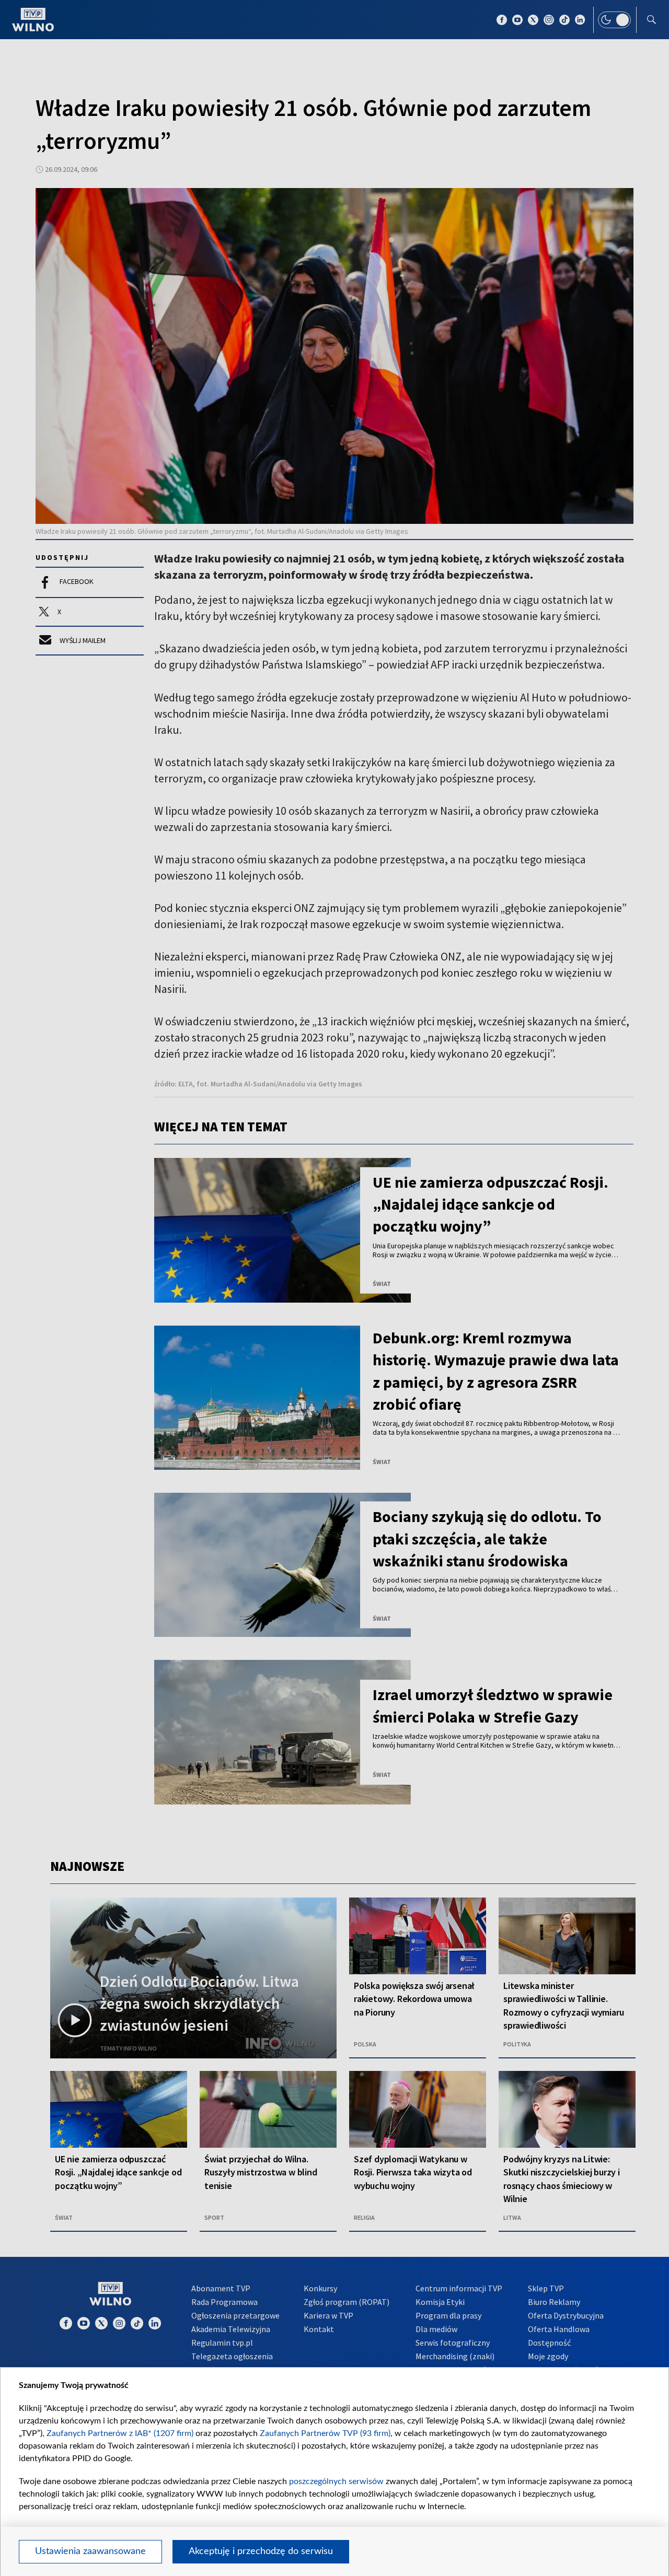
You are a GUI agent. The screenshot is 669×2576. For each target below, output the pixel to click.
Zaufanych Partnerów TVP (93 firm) (325, 2433)
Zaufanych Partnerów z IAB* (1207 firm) (120, 2433)
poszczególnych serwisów (336, 2481)
